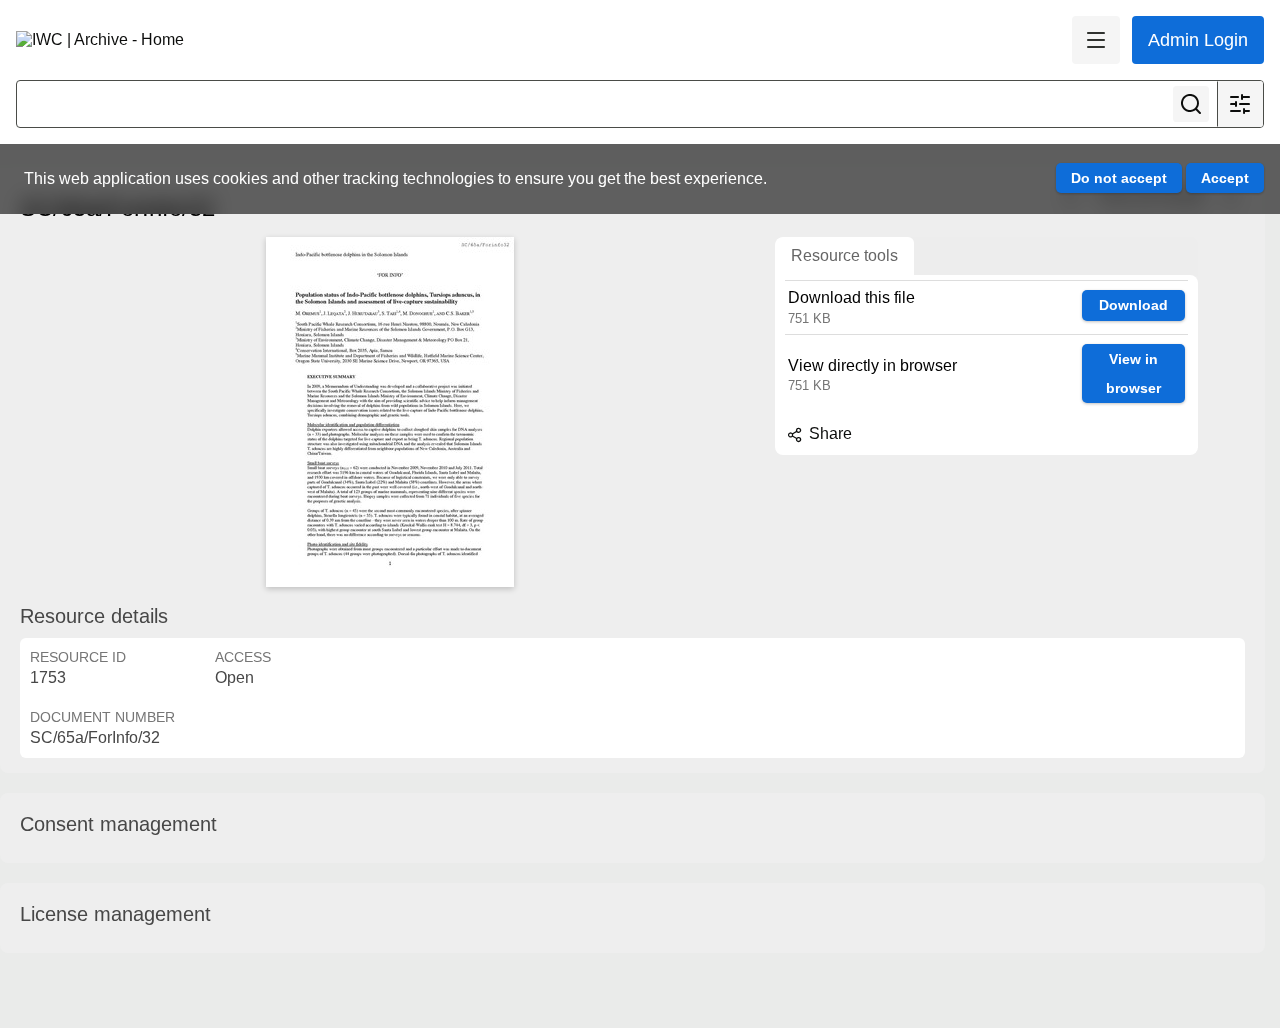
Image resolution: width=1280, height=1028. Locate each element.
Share (828, 433)
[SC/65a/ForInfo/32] (390, 412)
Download (1133, 305)
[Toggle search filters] (1240, 104)
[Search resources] (1191, 104)
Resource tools (844, 255)
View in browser (1133, 373)
